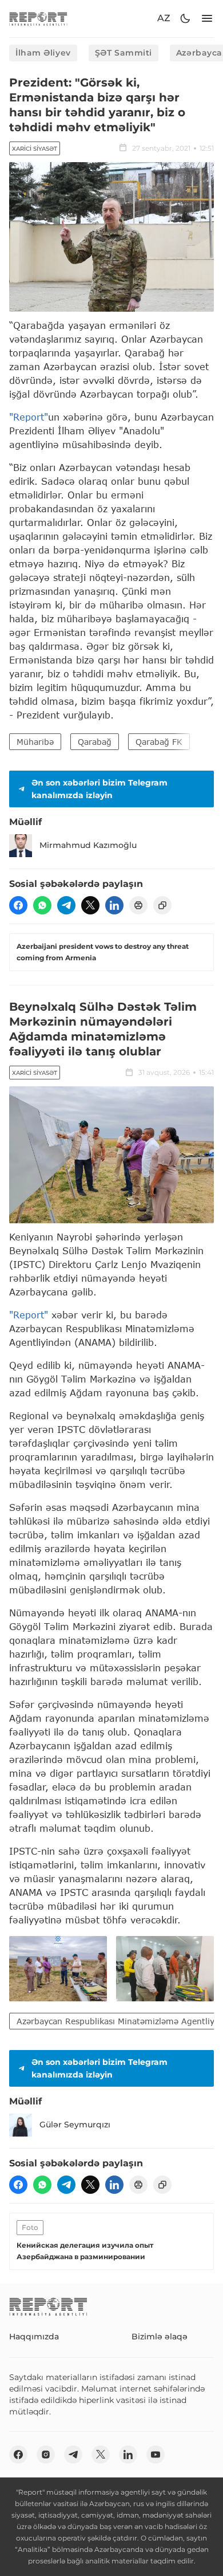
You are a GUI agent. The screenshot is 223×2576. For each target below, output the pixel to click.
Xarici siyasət (35, 149)
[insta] (46, 2455)
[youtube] (156, 2455)
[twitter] (90, 905)
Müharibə (35, 742)
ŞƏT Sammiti (124, 53)
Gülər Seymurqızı (75, 2125)
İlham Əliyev (43, 53)
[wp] (42, 905)
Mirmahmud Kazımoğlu (88, 845)
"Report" (29, 417)
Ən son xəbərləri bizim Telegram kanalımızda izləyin (99, 789)
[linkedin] (114, 905)
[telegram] (66, 905)
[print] (138, 905)
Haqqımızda (34, 2337)
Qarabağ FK (159, 742)
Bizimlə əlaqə (160, 2337)
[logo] (38, 19)
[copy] (162, 905)
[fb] (18, 905)
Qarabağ (95, 742)
